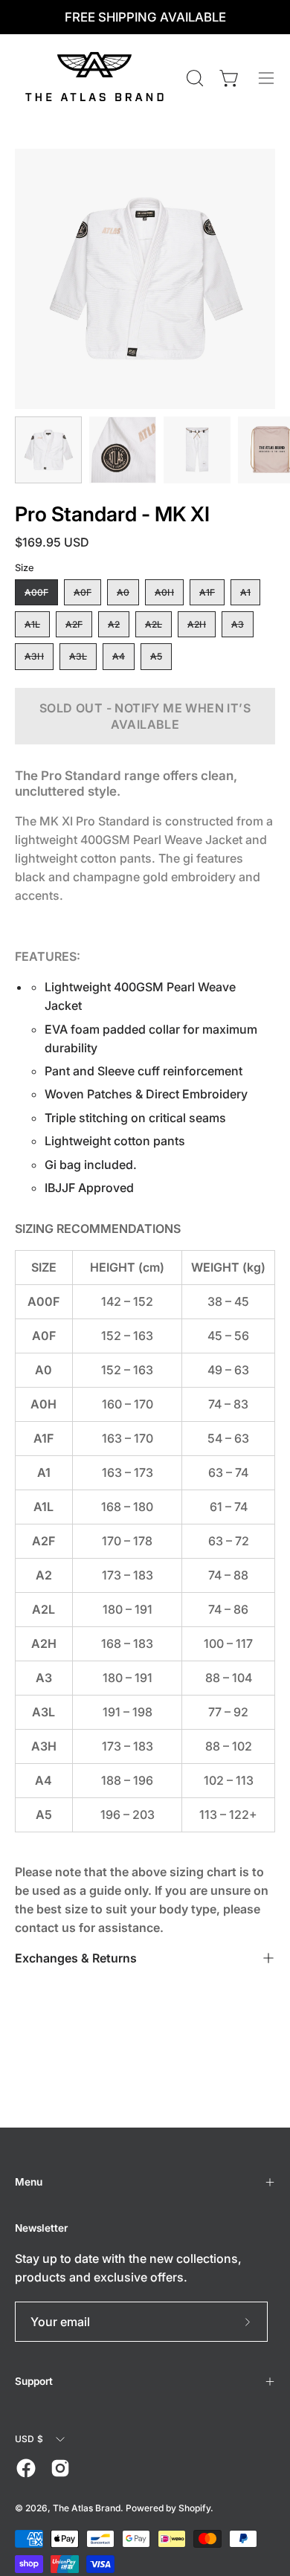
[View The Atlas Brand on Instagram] (60, 2468)
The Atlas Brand (87, 2508)
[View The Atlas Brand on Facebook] (26, 2468)
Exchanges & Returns (76, 1958)
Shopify (194, 2508)
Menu (29, 2182)
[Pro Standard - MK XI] (48, 450)
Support (34, 2381)
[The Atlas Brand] (97, 78)
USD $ (29, 2439)
